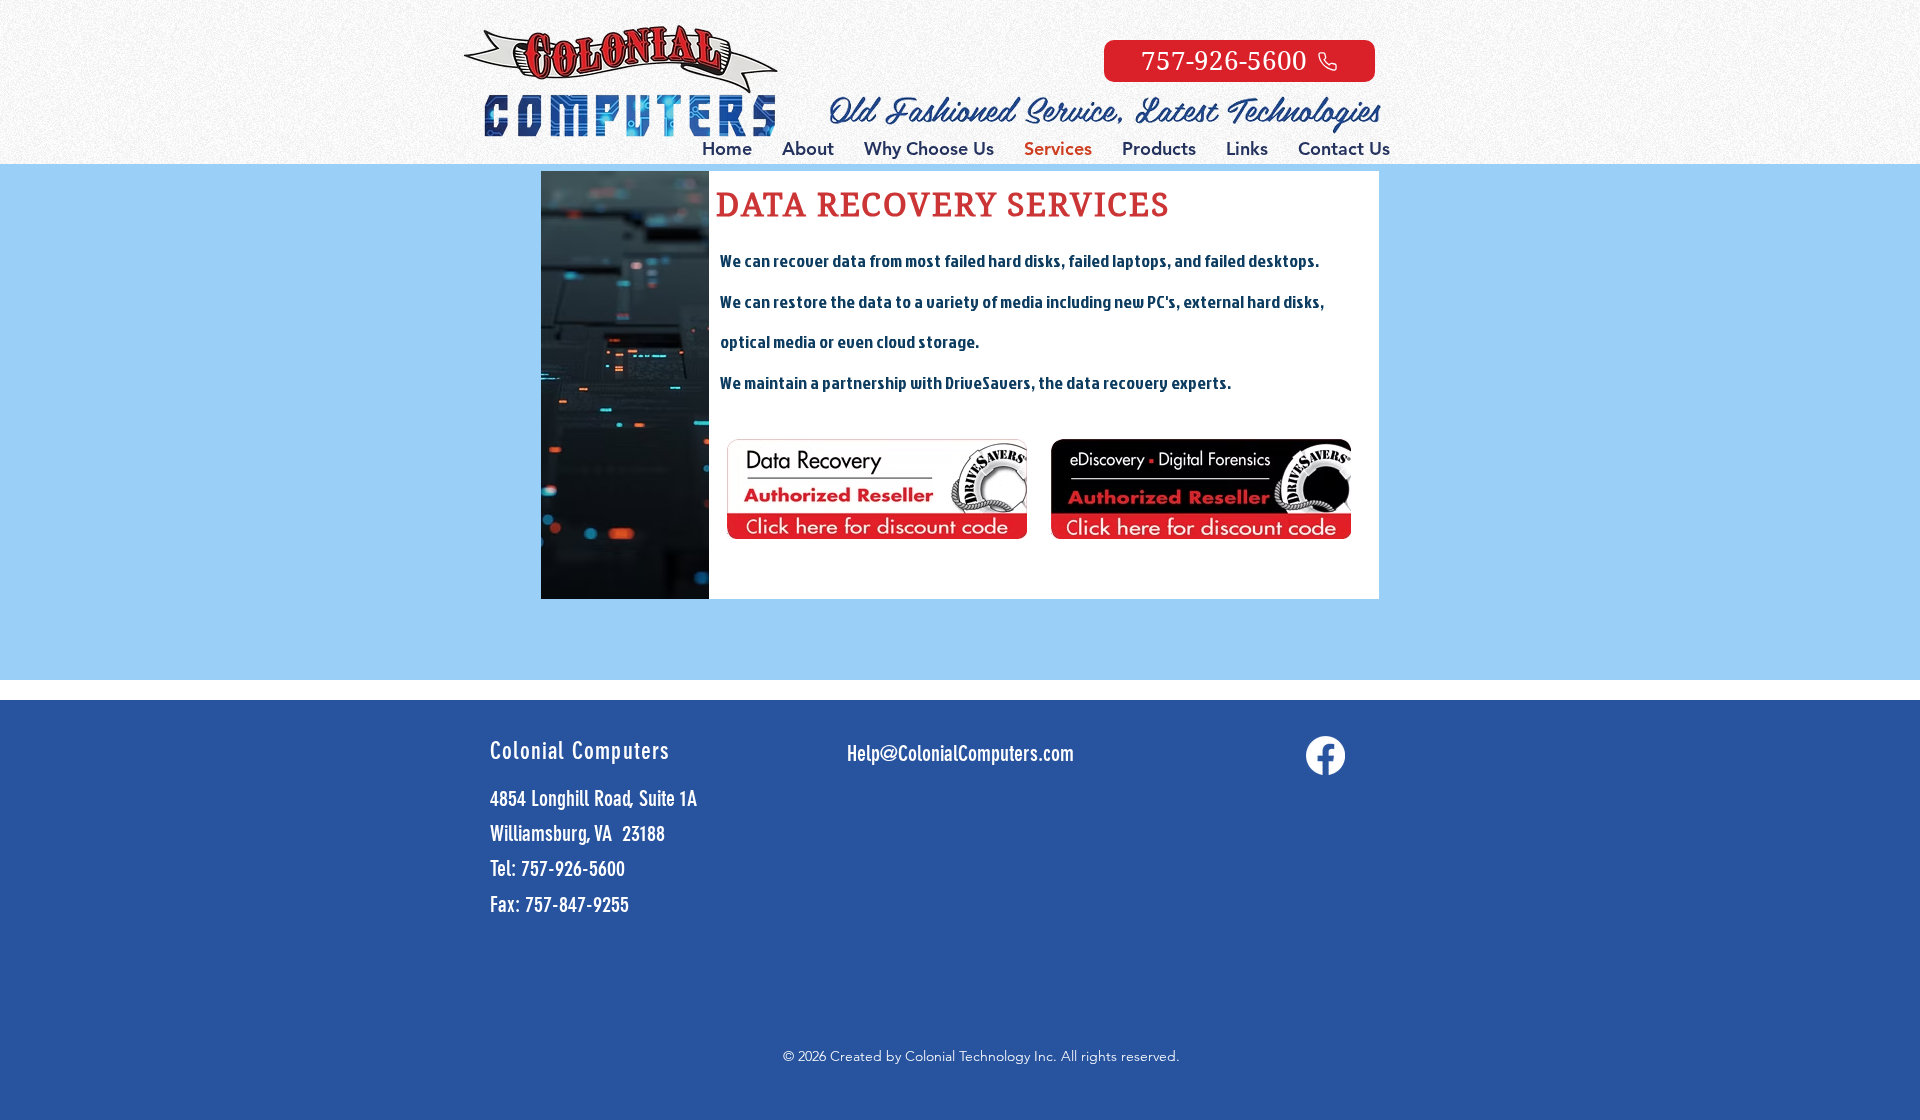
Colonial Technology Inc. (983, 1056)
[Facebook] (1325, 755)
